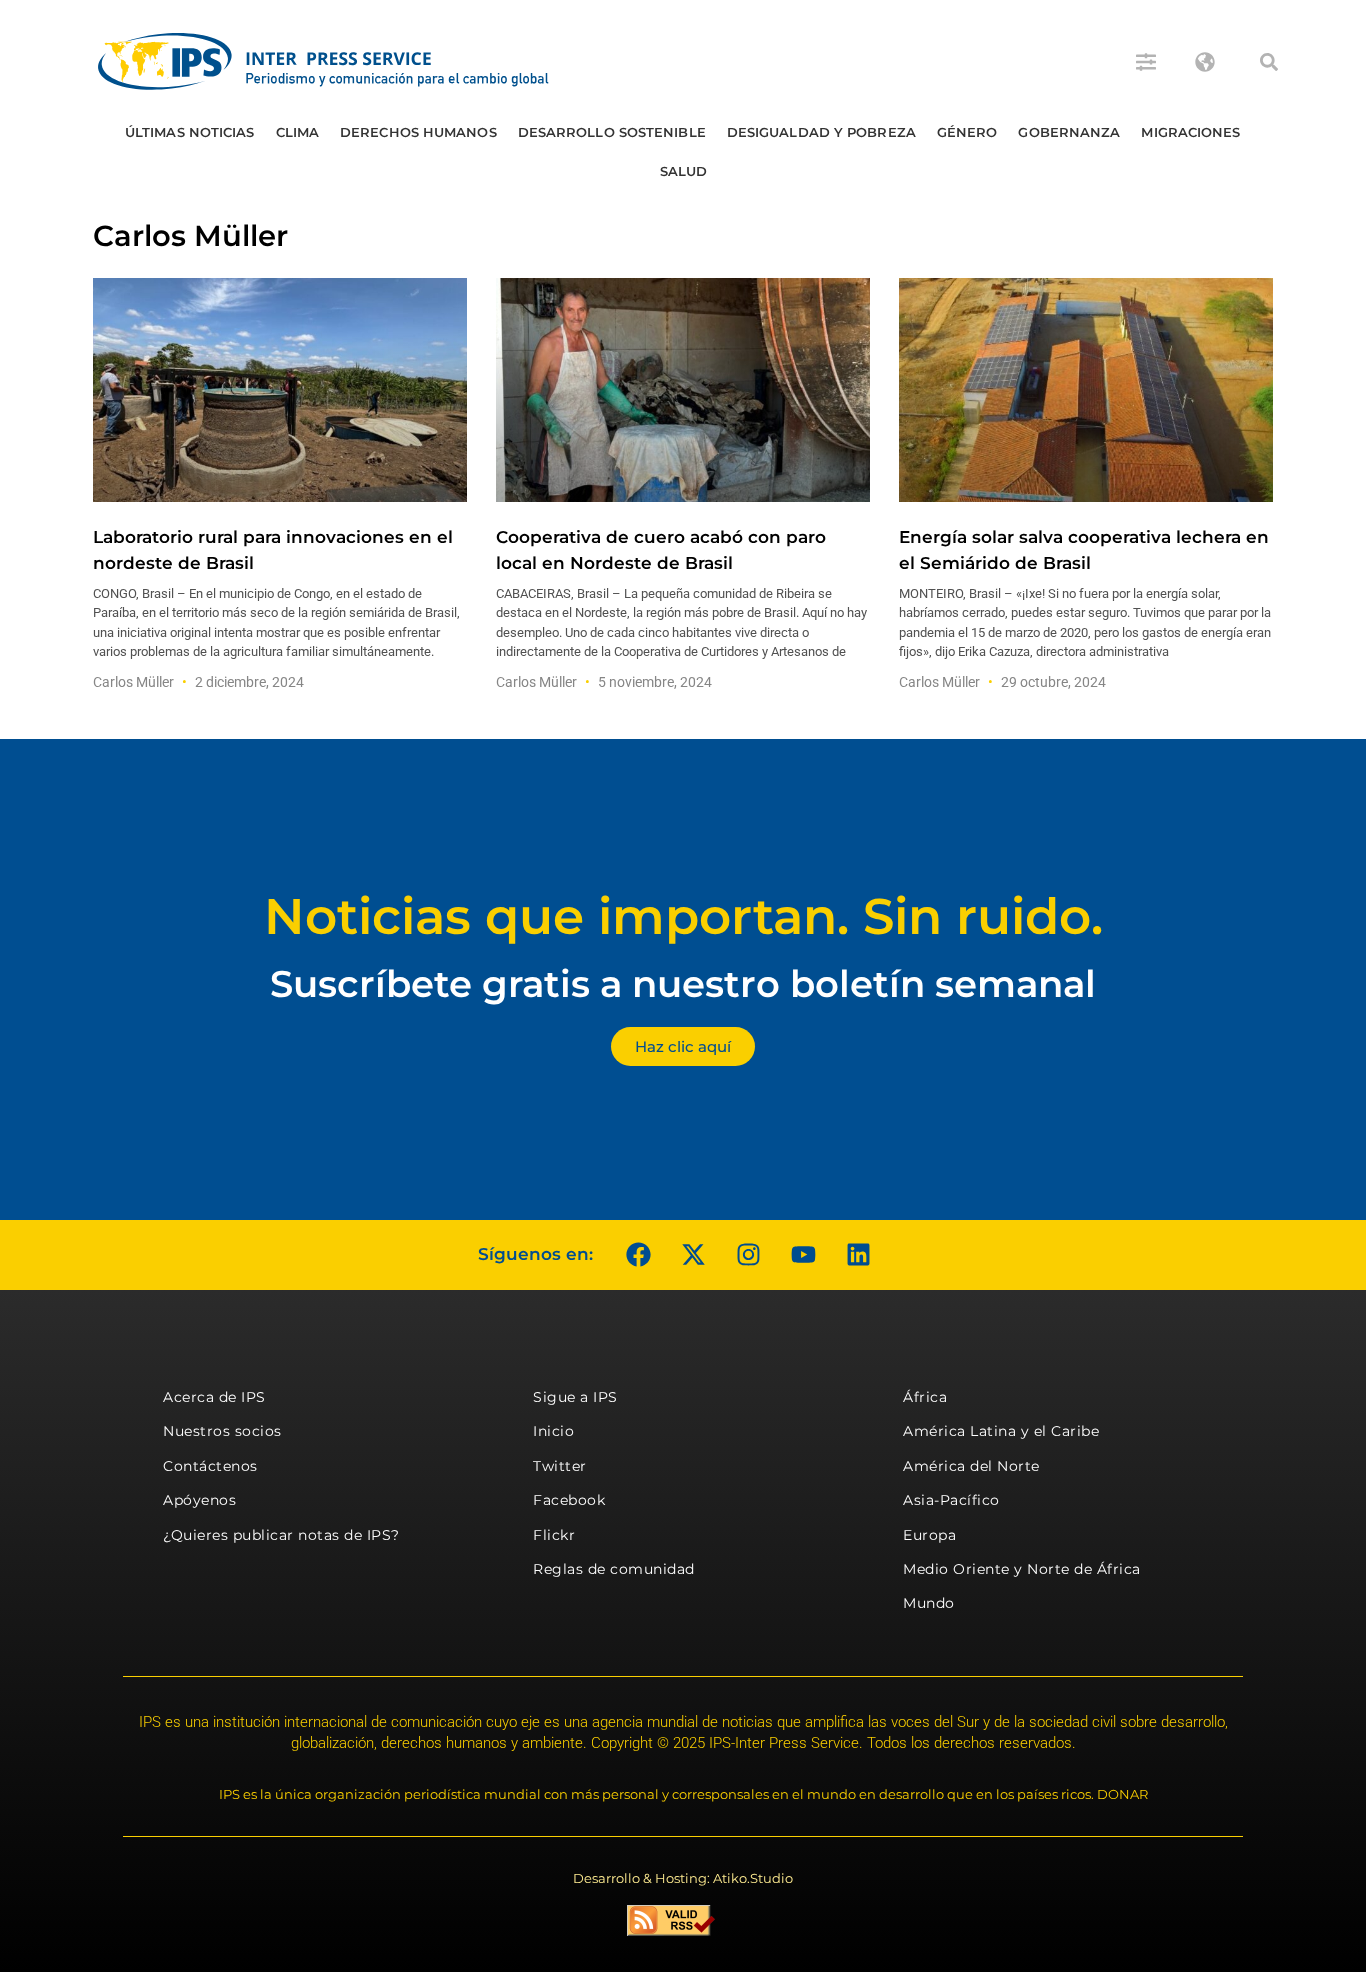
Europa (929, 1535)
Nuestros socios (222, 1431)
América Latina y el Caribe (1001, 1431)
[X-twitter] (693, 1255)
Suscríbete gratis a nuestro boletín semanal (683, 983)
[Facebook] (638, 1255)
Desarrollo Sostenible (612, 132)
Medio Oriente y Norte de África (1022, 1569)
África (925, 1397)
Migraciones (1190, 132)
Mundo (929, 1603)
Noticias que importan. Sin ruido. (683, 916)
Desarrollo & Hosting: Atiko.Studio (683, 1878)
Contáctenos (210, 1466)
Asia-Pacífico (951, 1500)
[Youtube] (803, 1255)
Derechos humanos (418, 132)
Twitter (560, 1466)
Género (967, 132)
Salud (684, 171)
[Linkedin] (858, 1255)
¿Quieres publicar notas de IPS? (281, 1535)
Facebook (569, 1500)
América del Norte (971, 1466)
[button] (1269, 62)
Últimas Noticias (190, 132)
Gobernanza (1069, 132)
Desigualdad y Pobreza (821, 132)
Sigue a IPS (575, 1397)
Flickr (554, 1535)
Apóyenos (199, 1500)
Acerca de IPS (214, 1397)
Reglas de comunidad (614, 1569)
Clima (298, 132)
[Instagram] (748, 1255)
